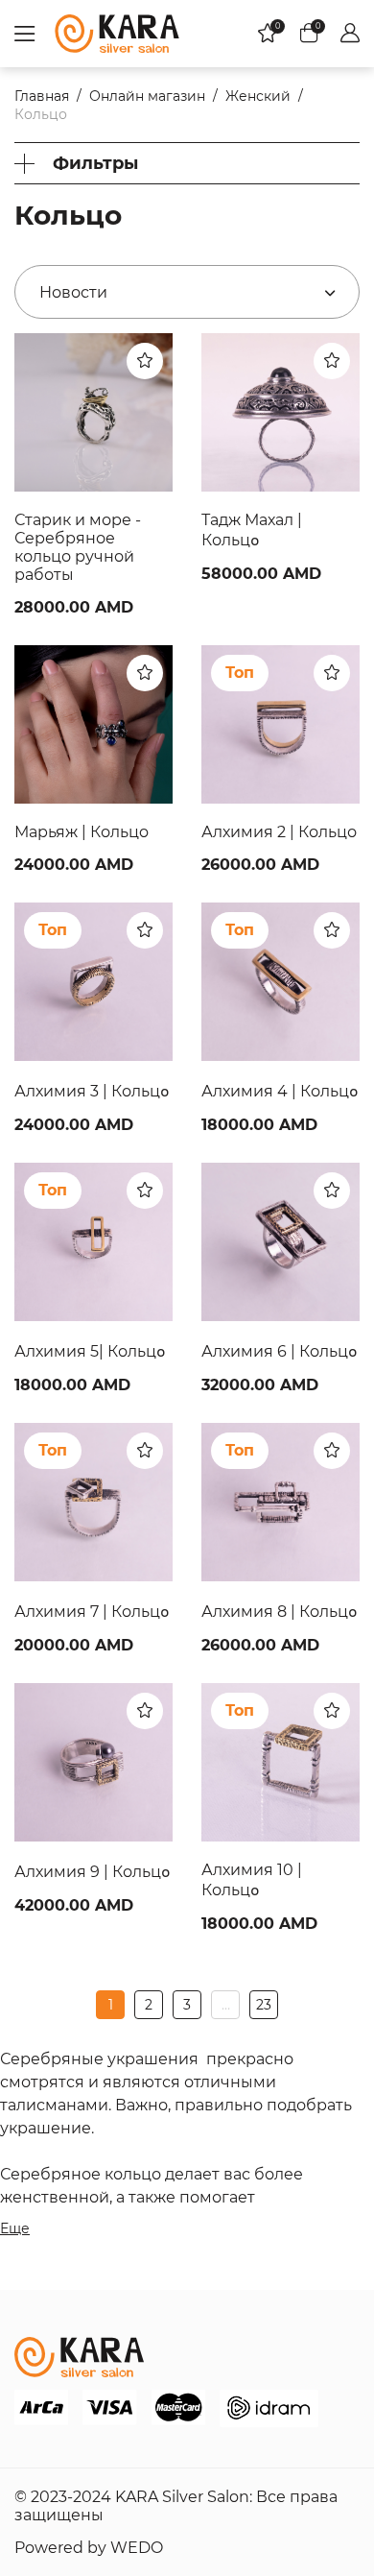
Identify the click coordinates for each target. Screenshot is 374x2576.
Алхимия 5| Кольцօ (90, 1351)
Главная (42, 96)
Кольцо (41, 114)
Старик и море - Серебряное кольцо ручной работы (78, 547)
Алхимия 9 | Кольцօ (93, 1872)
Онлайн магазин (147, 96)
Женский (258, 96)
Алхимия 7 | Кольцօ (92, 1612)
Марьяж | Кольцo (82, 832)
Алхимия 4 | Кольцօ (280, 1091)
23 (264, 2005)
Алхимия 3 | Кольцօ (92, 1091)
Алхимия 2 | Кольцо (279, 832)
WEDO (137, 2548)
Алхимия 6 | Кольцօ (280, 1351)
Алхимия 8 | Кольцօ (280, 1612)
